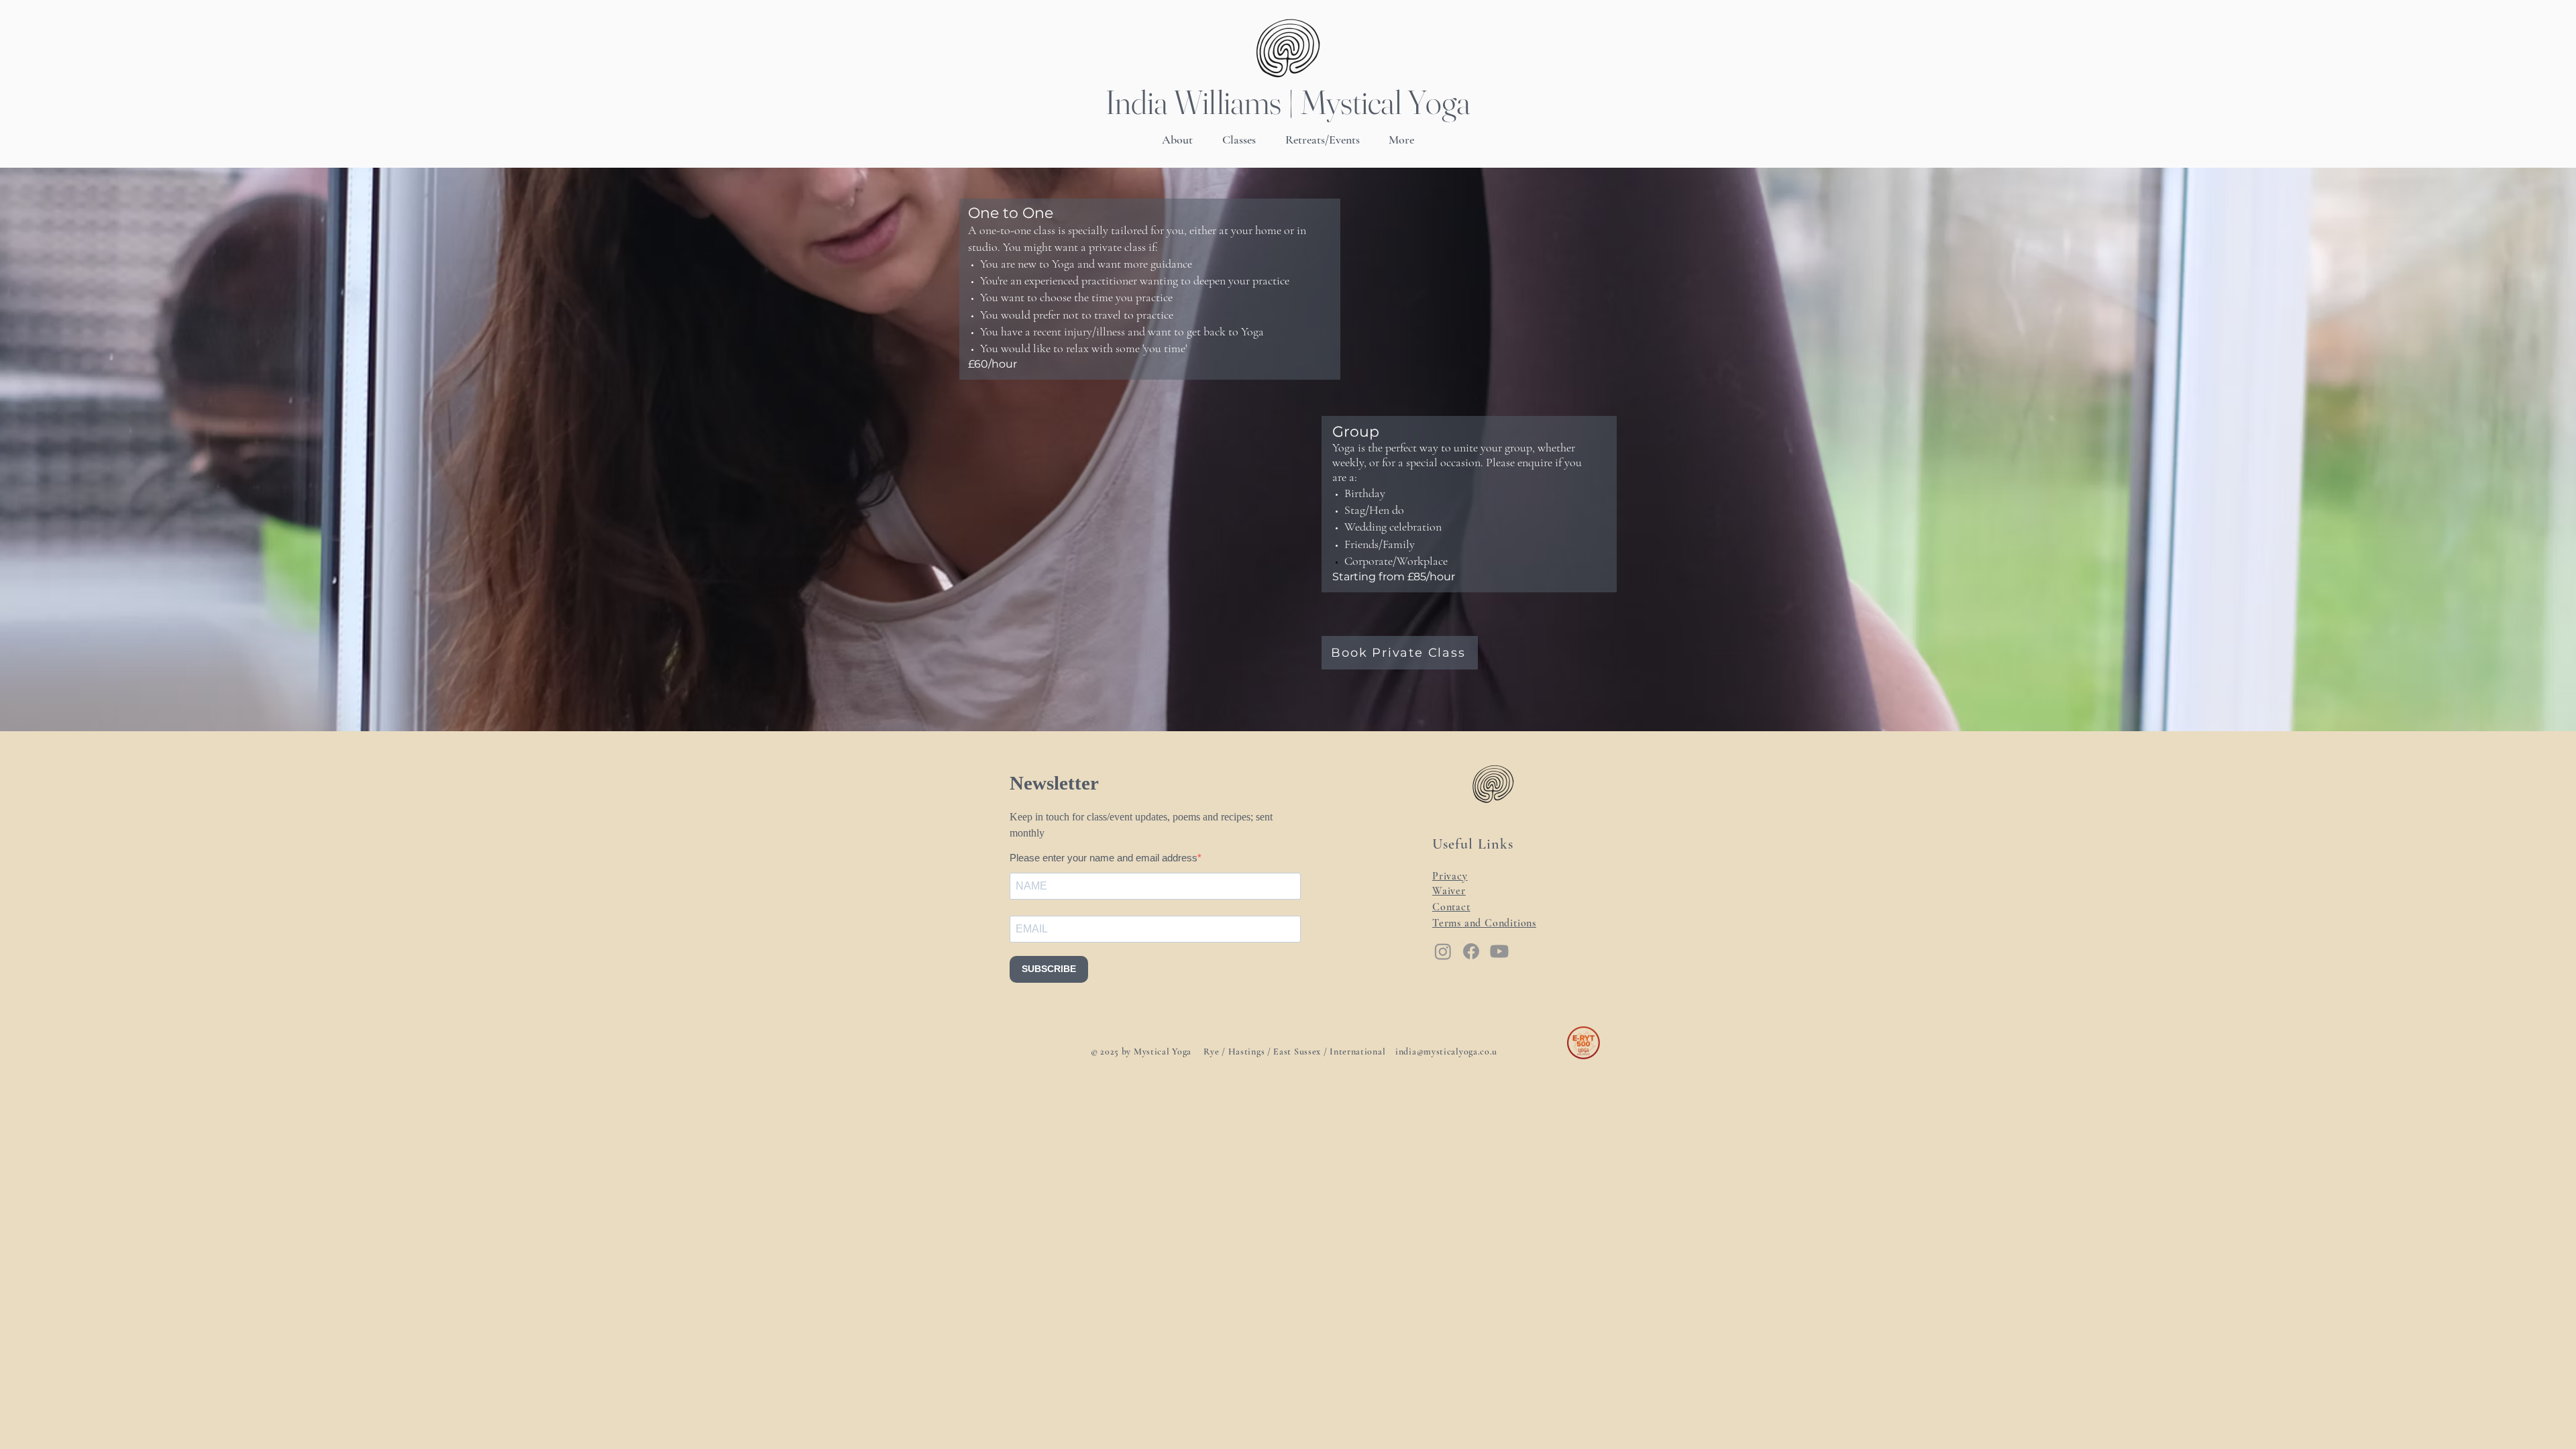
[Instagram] (1443, 951)
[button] (1239, 140)
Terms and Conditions (1484, 923)
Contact (1451, 907)
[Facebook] (1471, 951)
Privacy (1450, 876)
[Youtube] (1499, 951)
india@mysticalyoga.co (1443, 1052)
